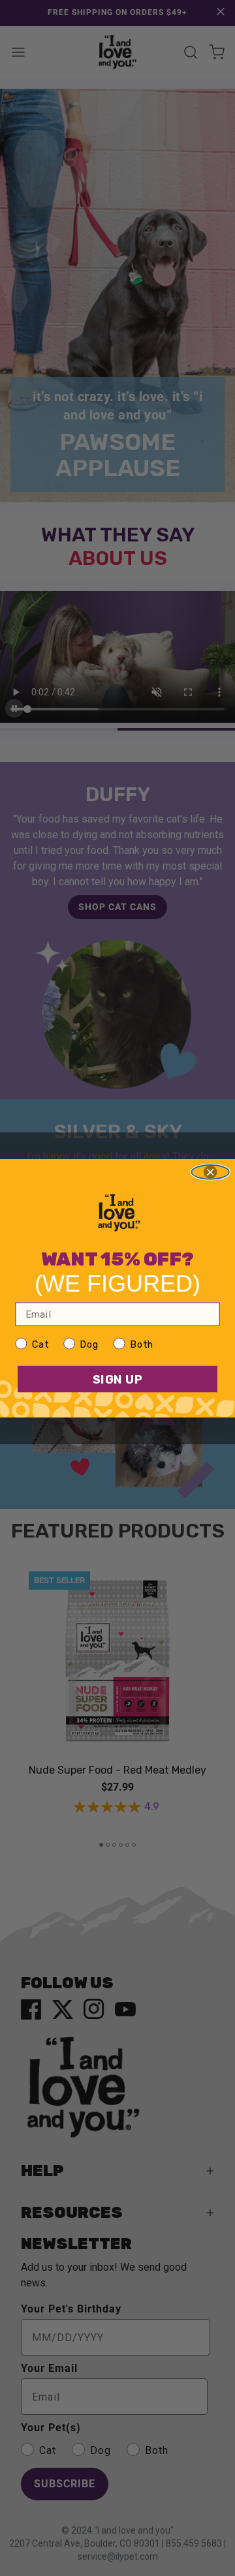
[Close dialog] (210, 1172)
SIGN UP (118, 1379)
